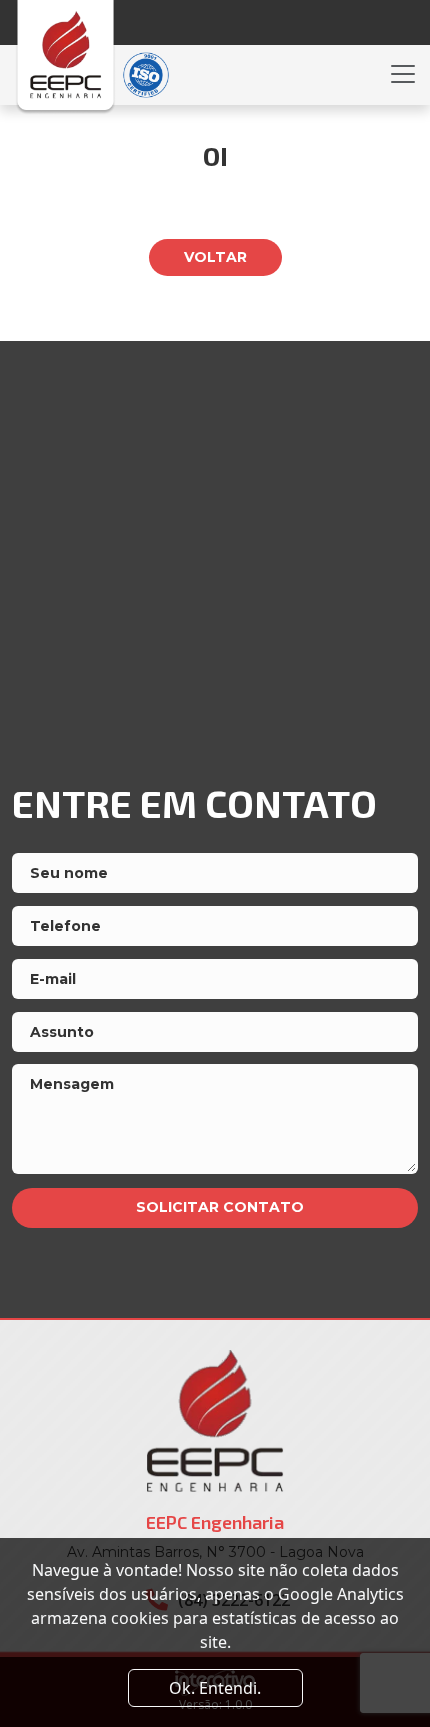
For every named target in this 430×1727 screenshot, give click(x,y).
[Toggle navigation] (403, 74)
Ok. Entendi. (215, 1688)
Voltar (215, 257)
